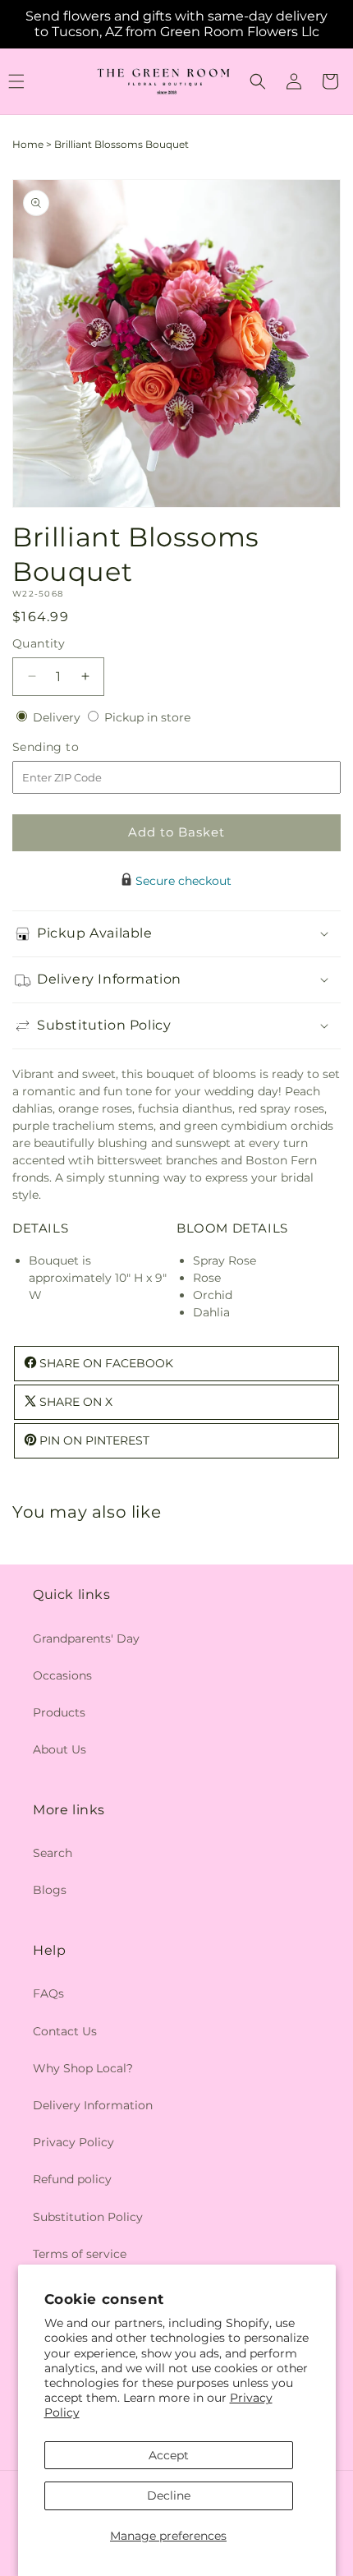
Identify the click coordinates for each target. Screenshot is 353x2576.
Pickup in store (147, 717)
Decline (169, 2495)
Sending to (70, 747)
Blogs (50, 1890)
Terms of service (80, 2254)
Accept (169, 2455)
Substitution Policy (88, 2217)
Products (59, 1712)
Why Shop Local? (83, 2068)
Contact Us (65, 2031)
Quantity (39, 643)
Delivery (58, 717)
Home (28, 144)
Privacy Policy (73, 2142)
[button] (258, 81)
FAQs (48, 1993)
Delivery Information (93, 2105)
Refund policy (72, 2179)
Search (53, 1853)
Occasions (62, 1675)
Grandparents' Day (86, 1638)
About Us (60, 1749)
